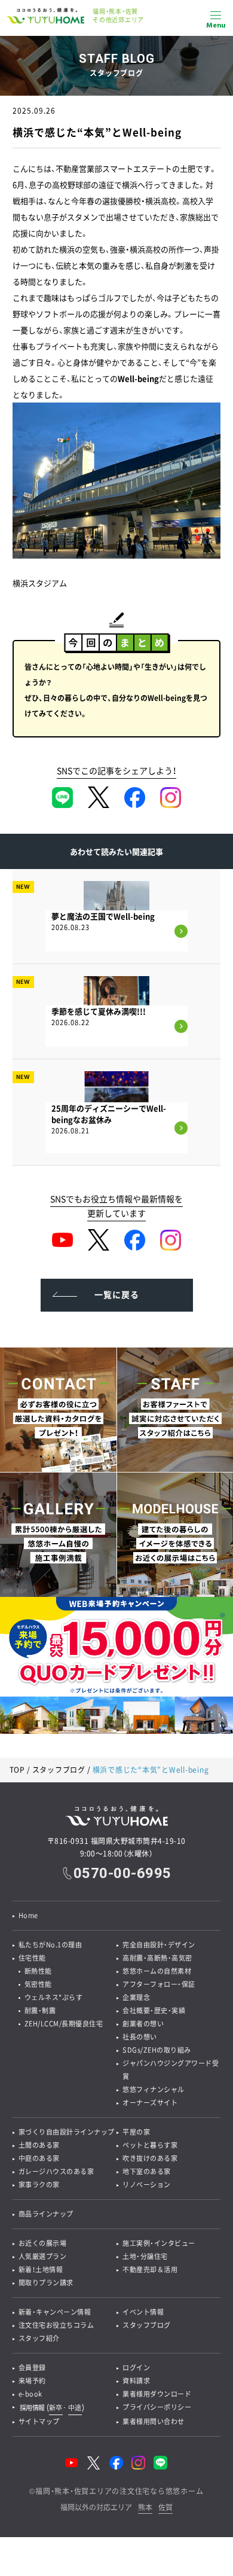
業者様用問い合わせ (154, 2421)
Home (28, 1915)
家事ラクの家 (39, 2185)
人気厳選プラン (43, 2256)
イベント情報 (143, 2312)
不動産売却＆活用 (150, 2269)
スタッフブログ (59, 1770)
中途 (75, 2408)
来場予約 (32, 2381)
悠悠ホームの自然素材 (157, 1971)
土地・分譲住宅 (145, 2256)
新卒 (56, 2408)
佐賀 (165, 2508)
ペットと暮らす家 (150, 2145)
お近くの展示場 (43, 2243)
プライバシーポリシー (157, 2407)
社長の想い (140, 2037)
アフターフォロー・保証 (159, 1984)
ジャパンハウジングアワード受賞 (171, 2070)
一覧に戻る (117, 1294)
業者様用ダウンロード (157, 2394)
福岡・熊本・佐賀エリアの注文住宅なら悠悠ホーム (119, 2491)
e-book (30, 2394)
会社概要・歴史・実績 (154, 2011)
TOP (17, 1770)
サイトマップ (39, 2421)
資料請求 (136, 2381)
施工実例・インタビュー (159, 2243)
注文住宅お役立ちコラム (56, 2325)
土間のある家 (39, 2145)
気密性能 (38, 1984)
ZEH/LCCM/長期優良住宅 (64, 2024)
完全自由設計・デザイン (159, 1945)
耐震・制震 (40, 2011)
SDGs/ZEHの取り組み (157, 2050)
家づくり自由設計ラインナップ (67, 2132)
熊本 (145, 2508)
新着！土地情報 (41, 2269)
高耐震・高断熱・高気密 (157, 1958)
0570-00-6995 (122, 1873)
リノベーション (147, 2185)
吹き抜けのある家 (150, 2158)
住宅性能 (32, 1958)
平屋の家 (136, 2132)
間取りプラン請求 (46, 2283)
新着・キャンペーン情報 (55, 2312)
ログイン (136, 2368)
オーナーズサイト (150, 2103)
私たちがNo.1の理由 (50, 1945)
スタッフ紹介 (39, 2338)
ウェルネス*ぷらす (54, 1997)
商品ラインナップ (46, 2214)
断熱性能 (38, 1971)
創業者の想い (143, 2024)
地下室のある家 (147, 2171)
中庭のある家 (39, 2158)
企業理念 (136, 1997)
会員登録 (32, 2368)
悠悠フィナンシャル (154, 2089)
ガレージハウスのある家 (56, 2171)
